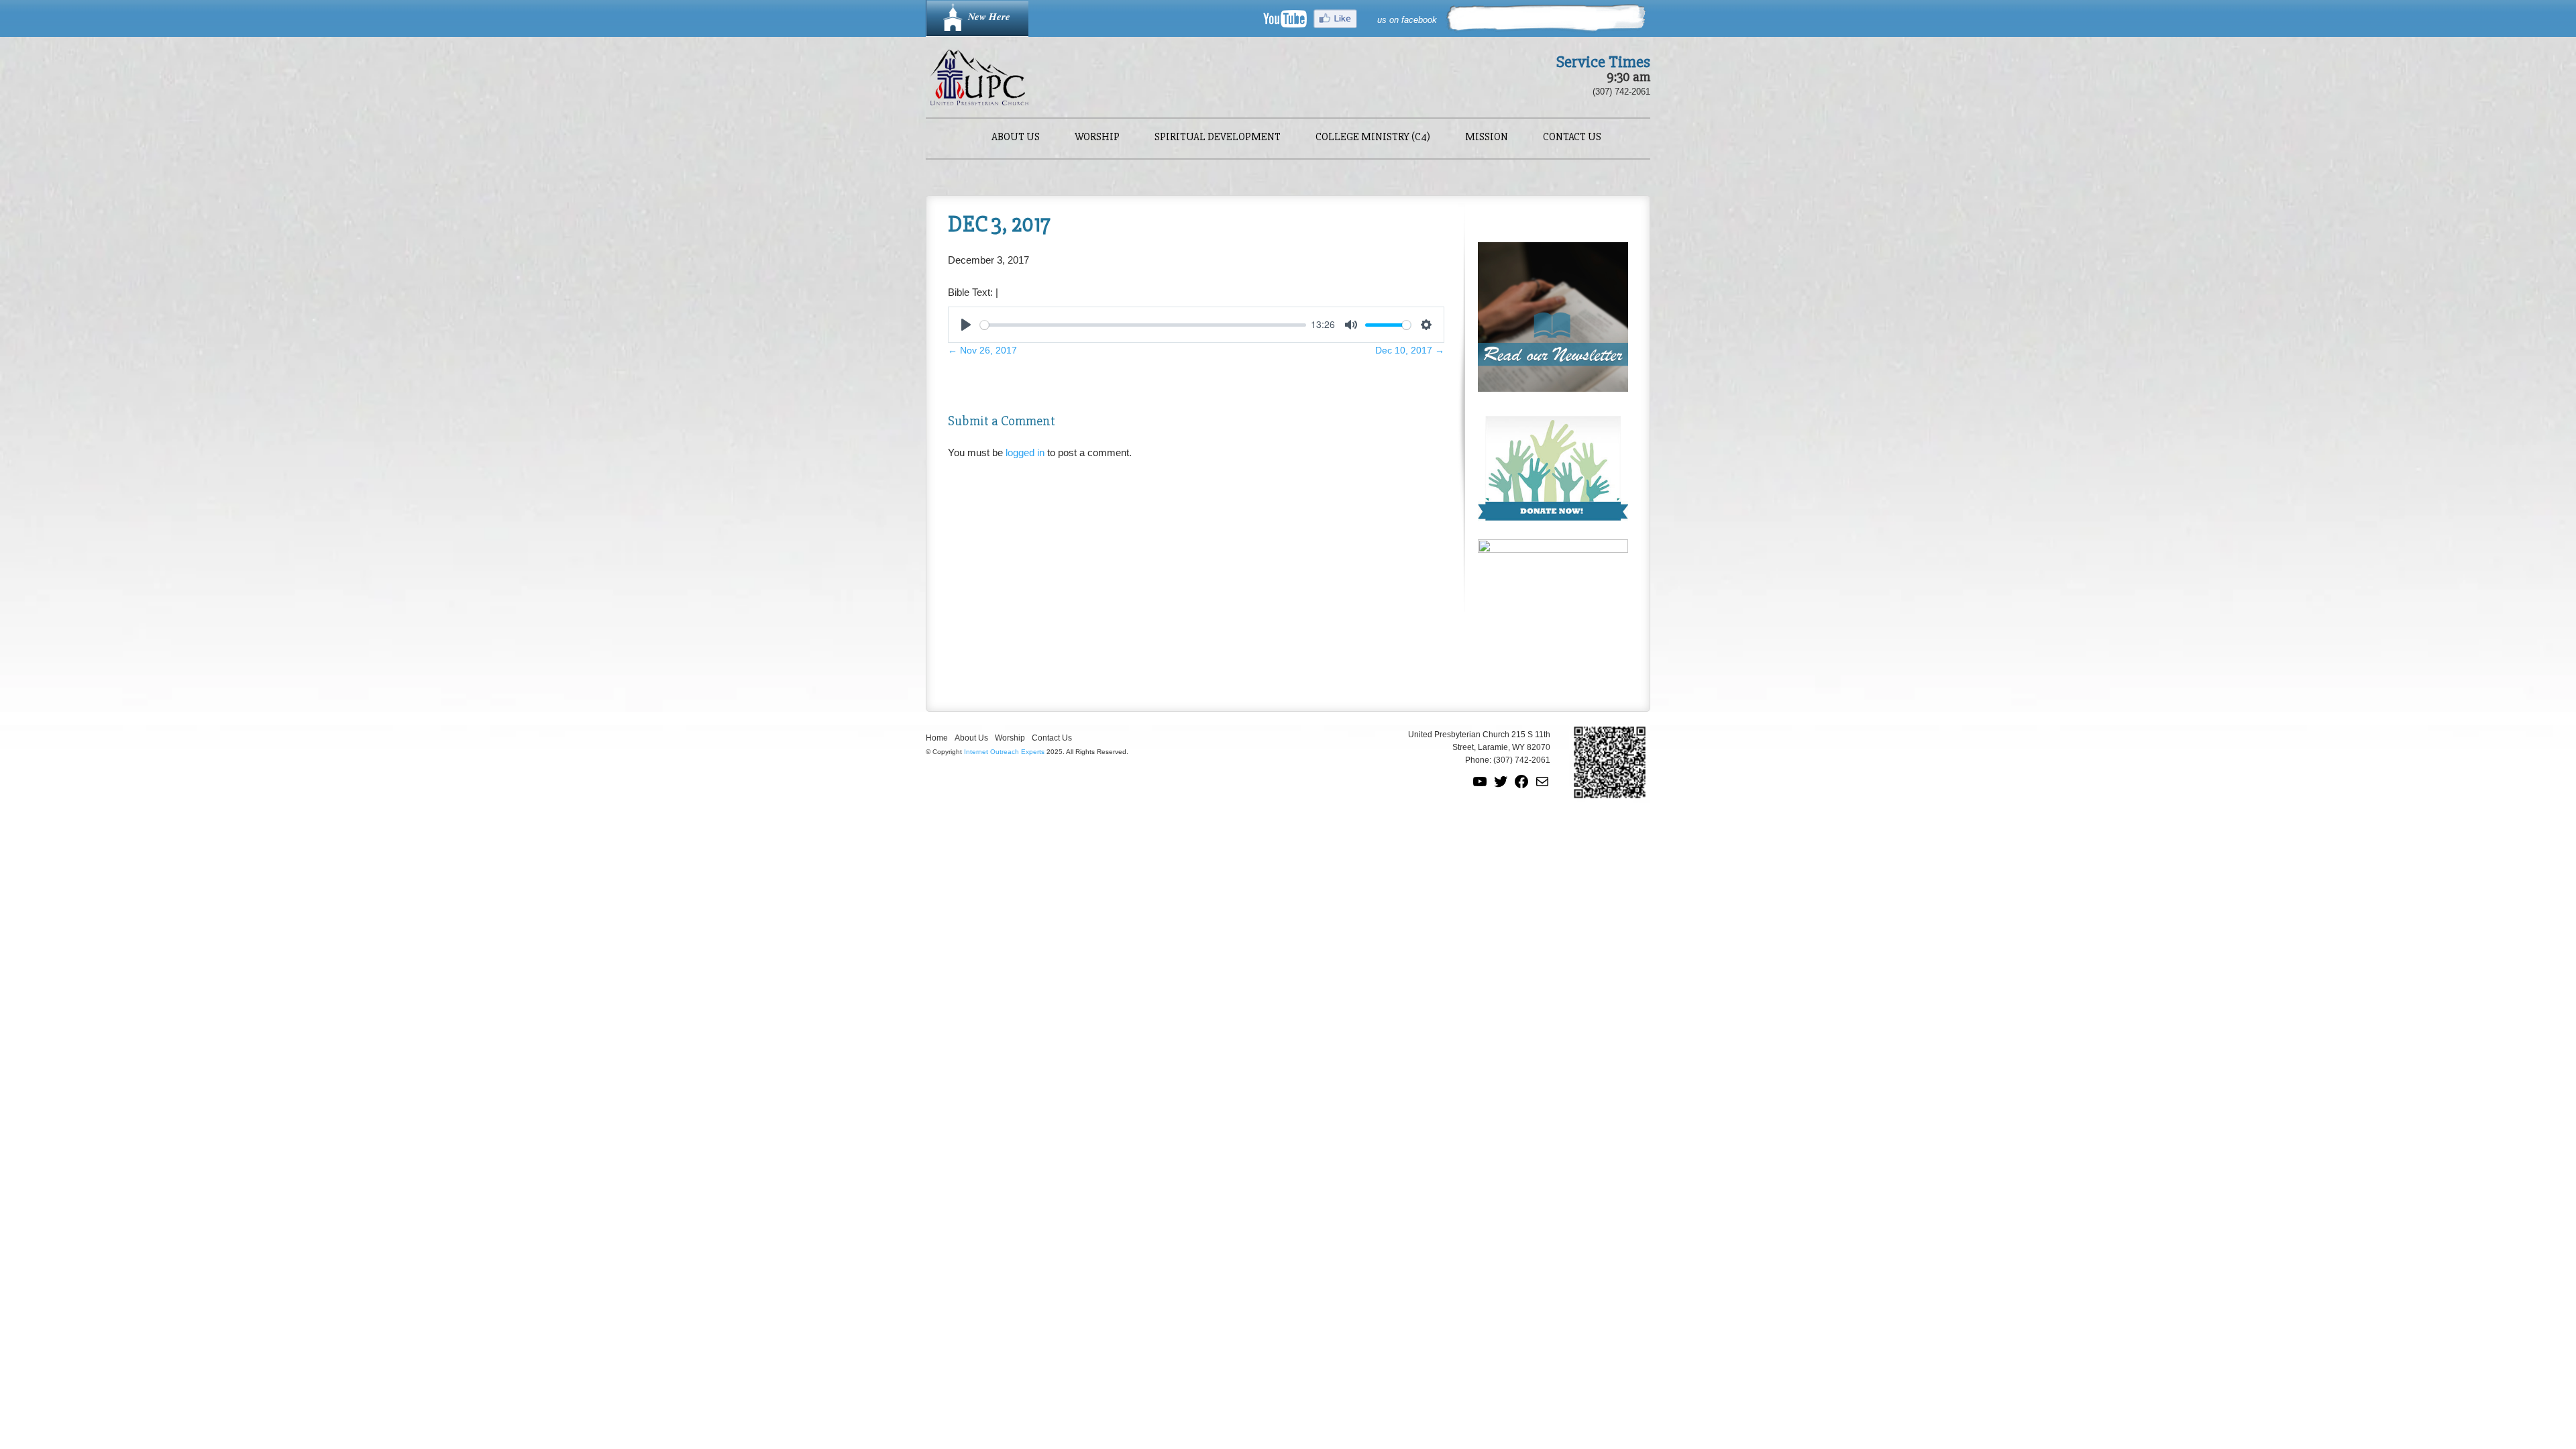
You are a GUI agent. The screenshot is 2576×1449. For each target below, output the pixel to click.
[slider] (1143, 325)
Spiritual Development (1218, 138)
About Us (1016, 138)
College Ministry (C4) (1373, 138)
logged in (1025, 452)
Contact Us (1572, 138)
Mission (1487, 138)
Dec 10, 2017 (1410, 350)
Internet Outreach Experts (1004, 752)
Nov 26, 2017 (982, 350)
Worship (1097, 138)
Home (937, 738)
